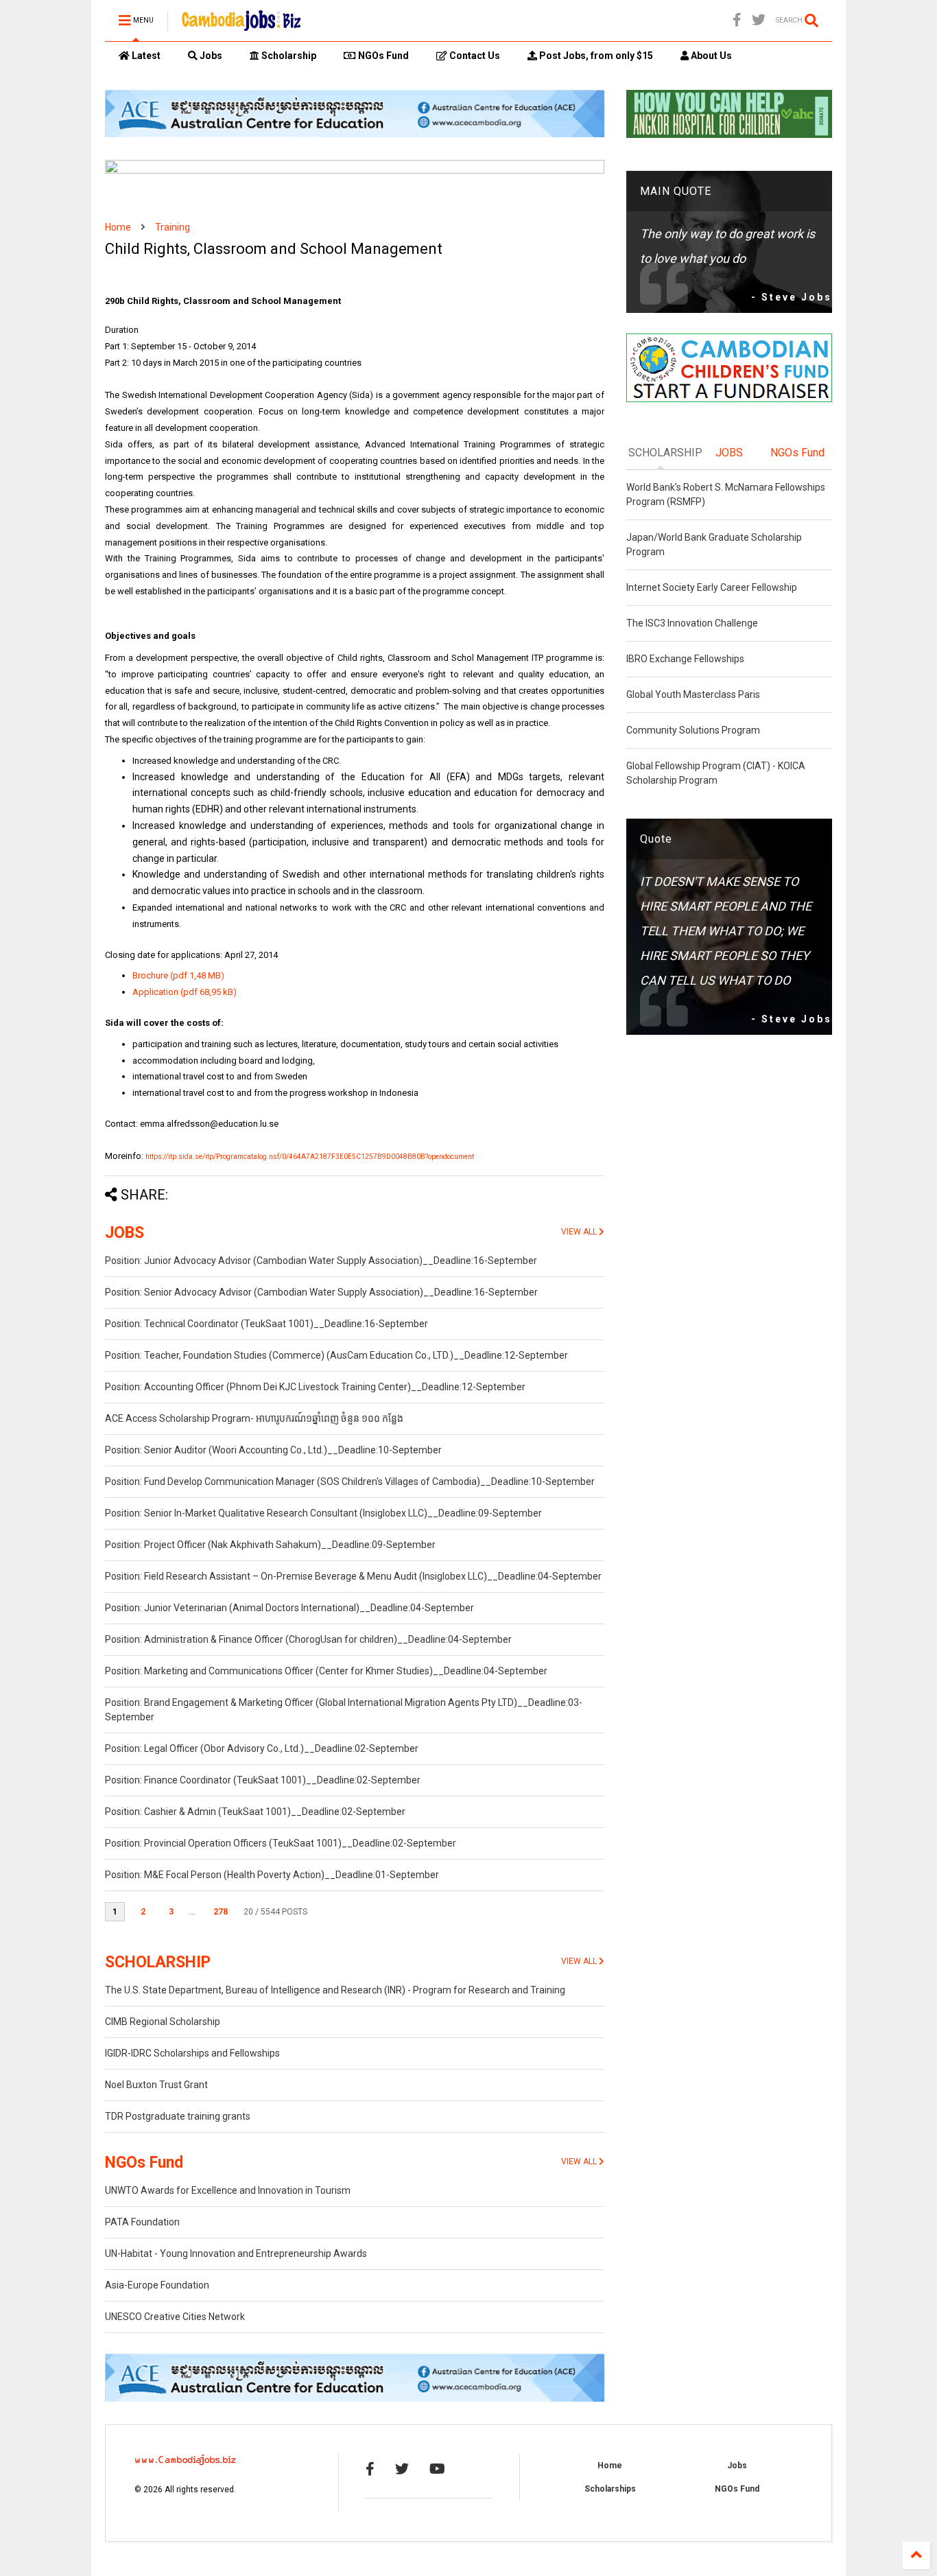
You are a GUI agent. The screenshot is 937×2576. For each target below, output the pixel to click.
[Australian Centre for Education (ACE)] (355, 134)
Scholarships (610, 2489)
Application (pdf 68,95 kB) (185, 992)
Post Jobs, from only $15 (595, 56)
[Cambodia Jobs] (241, 25)
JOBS (124, 1233)
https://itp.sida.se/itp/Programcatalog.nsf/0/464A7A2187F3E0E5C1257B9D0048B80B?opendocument (310, 1157)
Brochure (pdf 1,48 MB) (178, 975)
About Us (710, 56)
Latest (145, 56)
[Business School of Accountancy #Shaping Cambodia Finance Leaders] (355, 171)
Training (173, 227)
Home (118, 227)
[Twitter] (759, 20)
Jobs (210, 56)
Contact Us (474, 56)
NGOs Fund (382, 56)
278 (221, 1912)
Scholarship (288, 56)
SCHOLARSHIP (158, 1962)
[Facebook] (737, 20)
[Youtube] (437, 2469)
